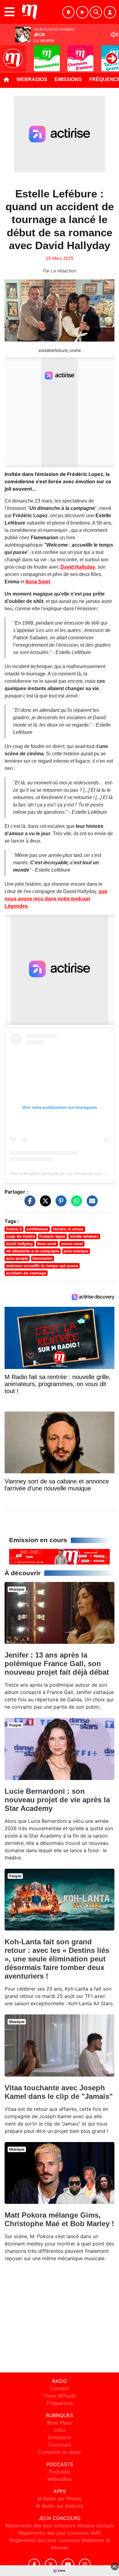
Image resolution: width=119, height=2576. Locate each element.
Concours (60, 2445)
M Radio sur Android (60, 2506)
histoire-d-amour (68, 1229)
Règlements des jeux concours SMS (60, 2533)
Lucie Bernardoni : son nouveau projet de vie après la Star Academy (57, 1800)
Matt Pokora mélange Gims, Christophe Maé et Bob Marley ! (59, 2219)
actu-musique (76, 1251)
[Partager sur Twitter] (44, 1204)
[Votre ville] (68, 12)
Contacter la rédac (60, 2452)
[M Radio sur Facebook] (34, 2565)
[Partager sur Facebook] (28, 1204)
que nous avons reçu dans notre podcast (56, 899)
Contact (60, 2388)
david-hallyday (20, 1244)
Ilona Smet (38, 582)
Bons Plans (60, 2423)
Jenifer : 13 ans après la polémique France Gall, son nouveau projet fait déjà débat (57, 1664)
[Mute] (114, 35)
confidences (37, 1229)
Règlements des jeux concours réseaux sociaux (60, 2526)
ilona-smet (47, 1244)
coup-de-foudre (21, 1236)
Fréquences (60, 2403)
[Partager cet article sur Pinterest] (60, 1204)
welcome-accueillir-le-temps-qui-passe (42, 1266)
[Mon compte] (110, 12)
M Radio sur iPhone (60, 2499)
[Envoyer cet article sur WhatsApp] (75, 1204)
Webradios (32, 79)
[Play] (8, 54)
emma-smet (72, 1244)
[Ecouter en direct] (82, 12)
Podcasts (60, 2472)
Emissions (68, 79)
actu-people (17, 1258)
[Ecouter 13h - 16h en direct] (60, 1556)
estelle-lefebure (84, 1236)
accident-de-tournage (26, 1273)
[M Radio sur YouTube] (68, 2565)
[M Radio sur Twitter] (51, 2565)
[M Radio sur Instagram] (85, 2565)
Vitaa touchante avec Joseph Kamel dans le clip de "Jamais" (59, 2092)
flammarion (42, 1258)
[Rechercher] (96, 12)
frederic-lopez (52, 1236)
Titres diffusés (60, 2396)
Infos (60, 2430)
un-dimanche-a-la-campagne (33, 1251)
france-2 (14, 1229)
